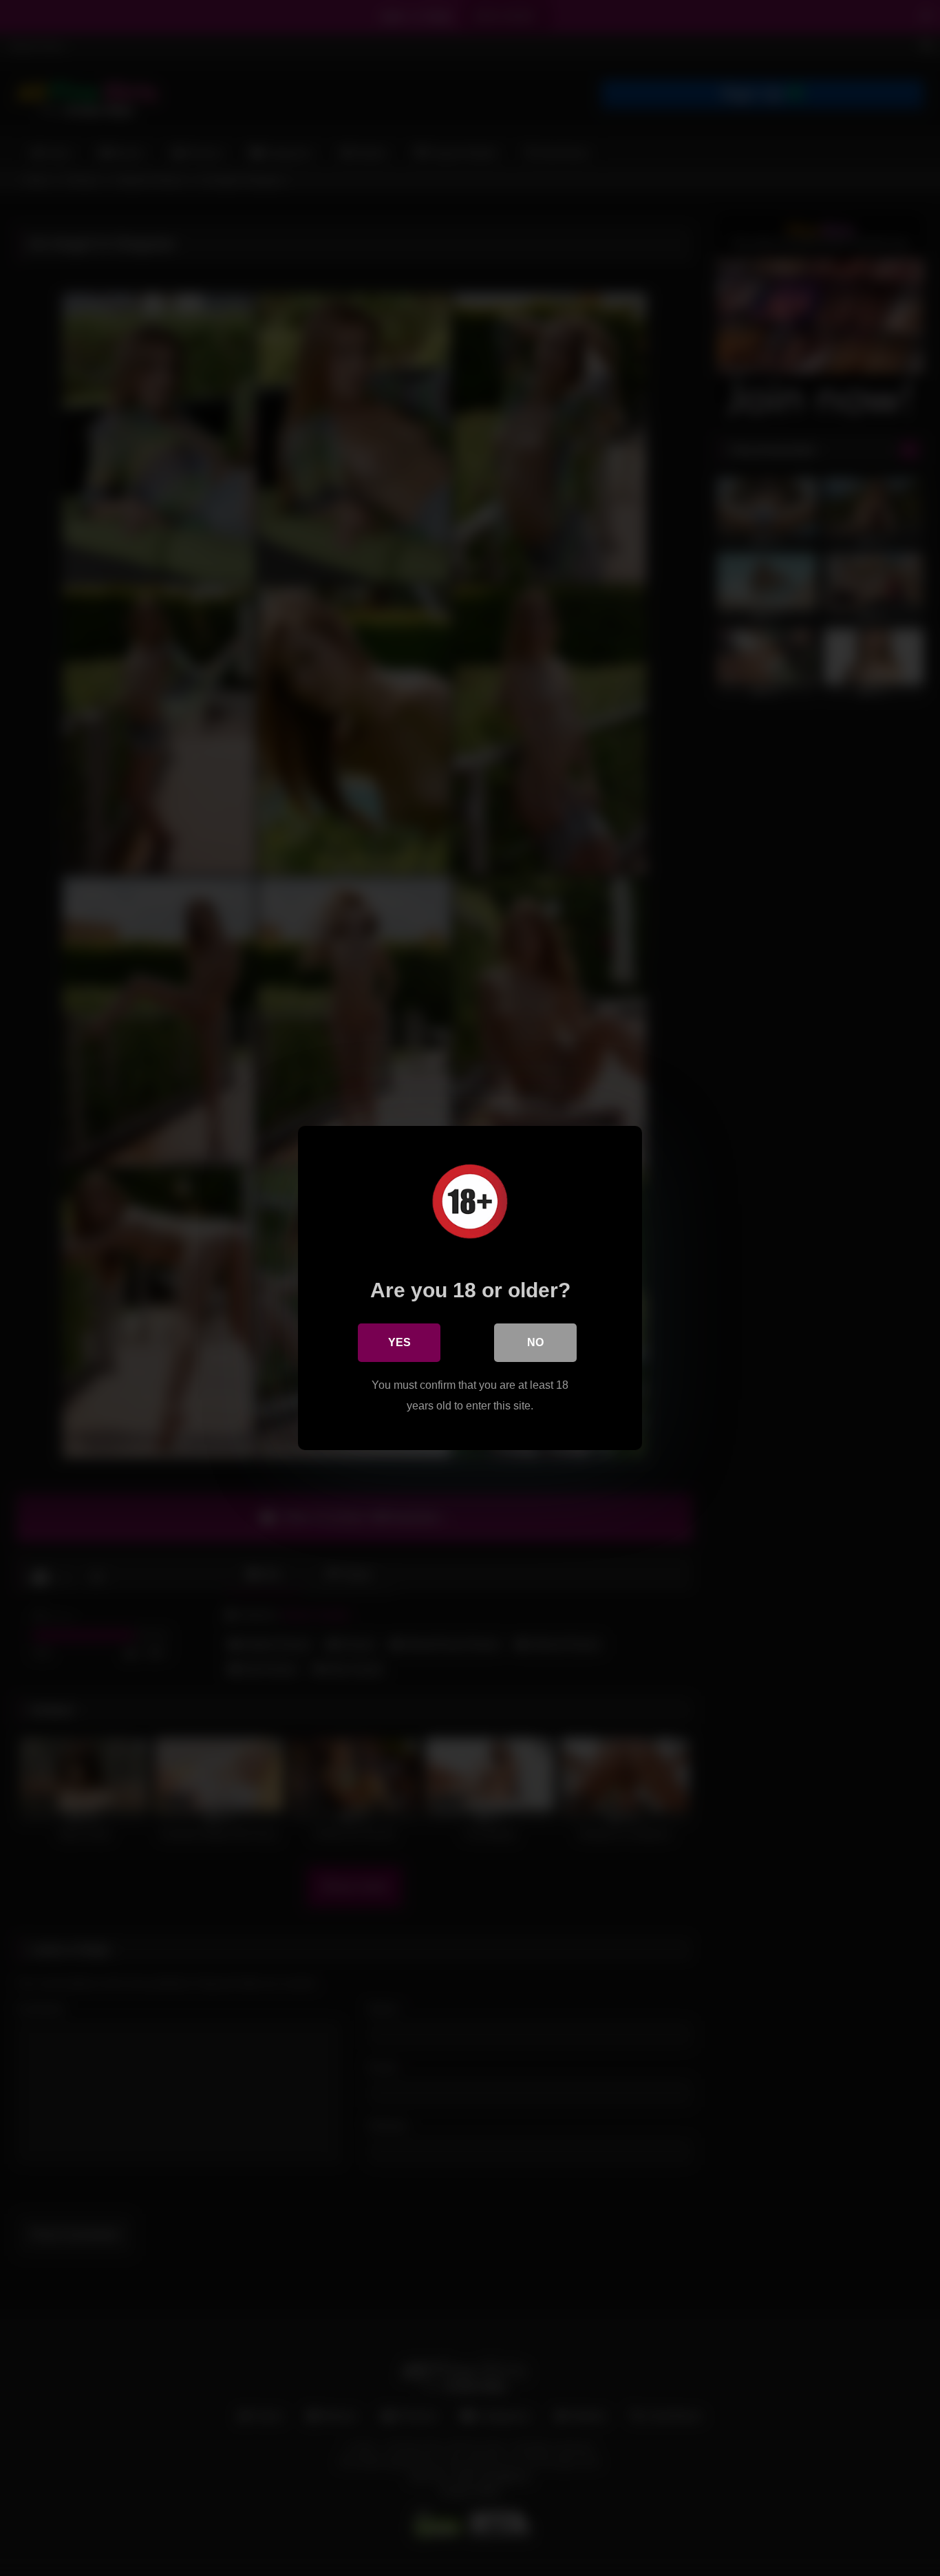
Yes (399, 1342)
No (535, 1342)
